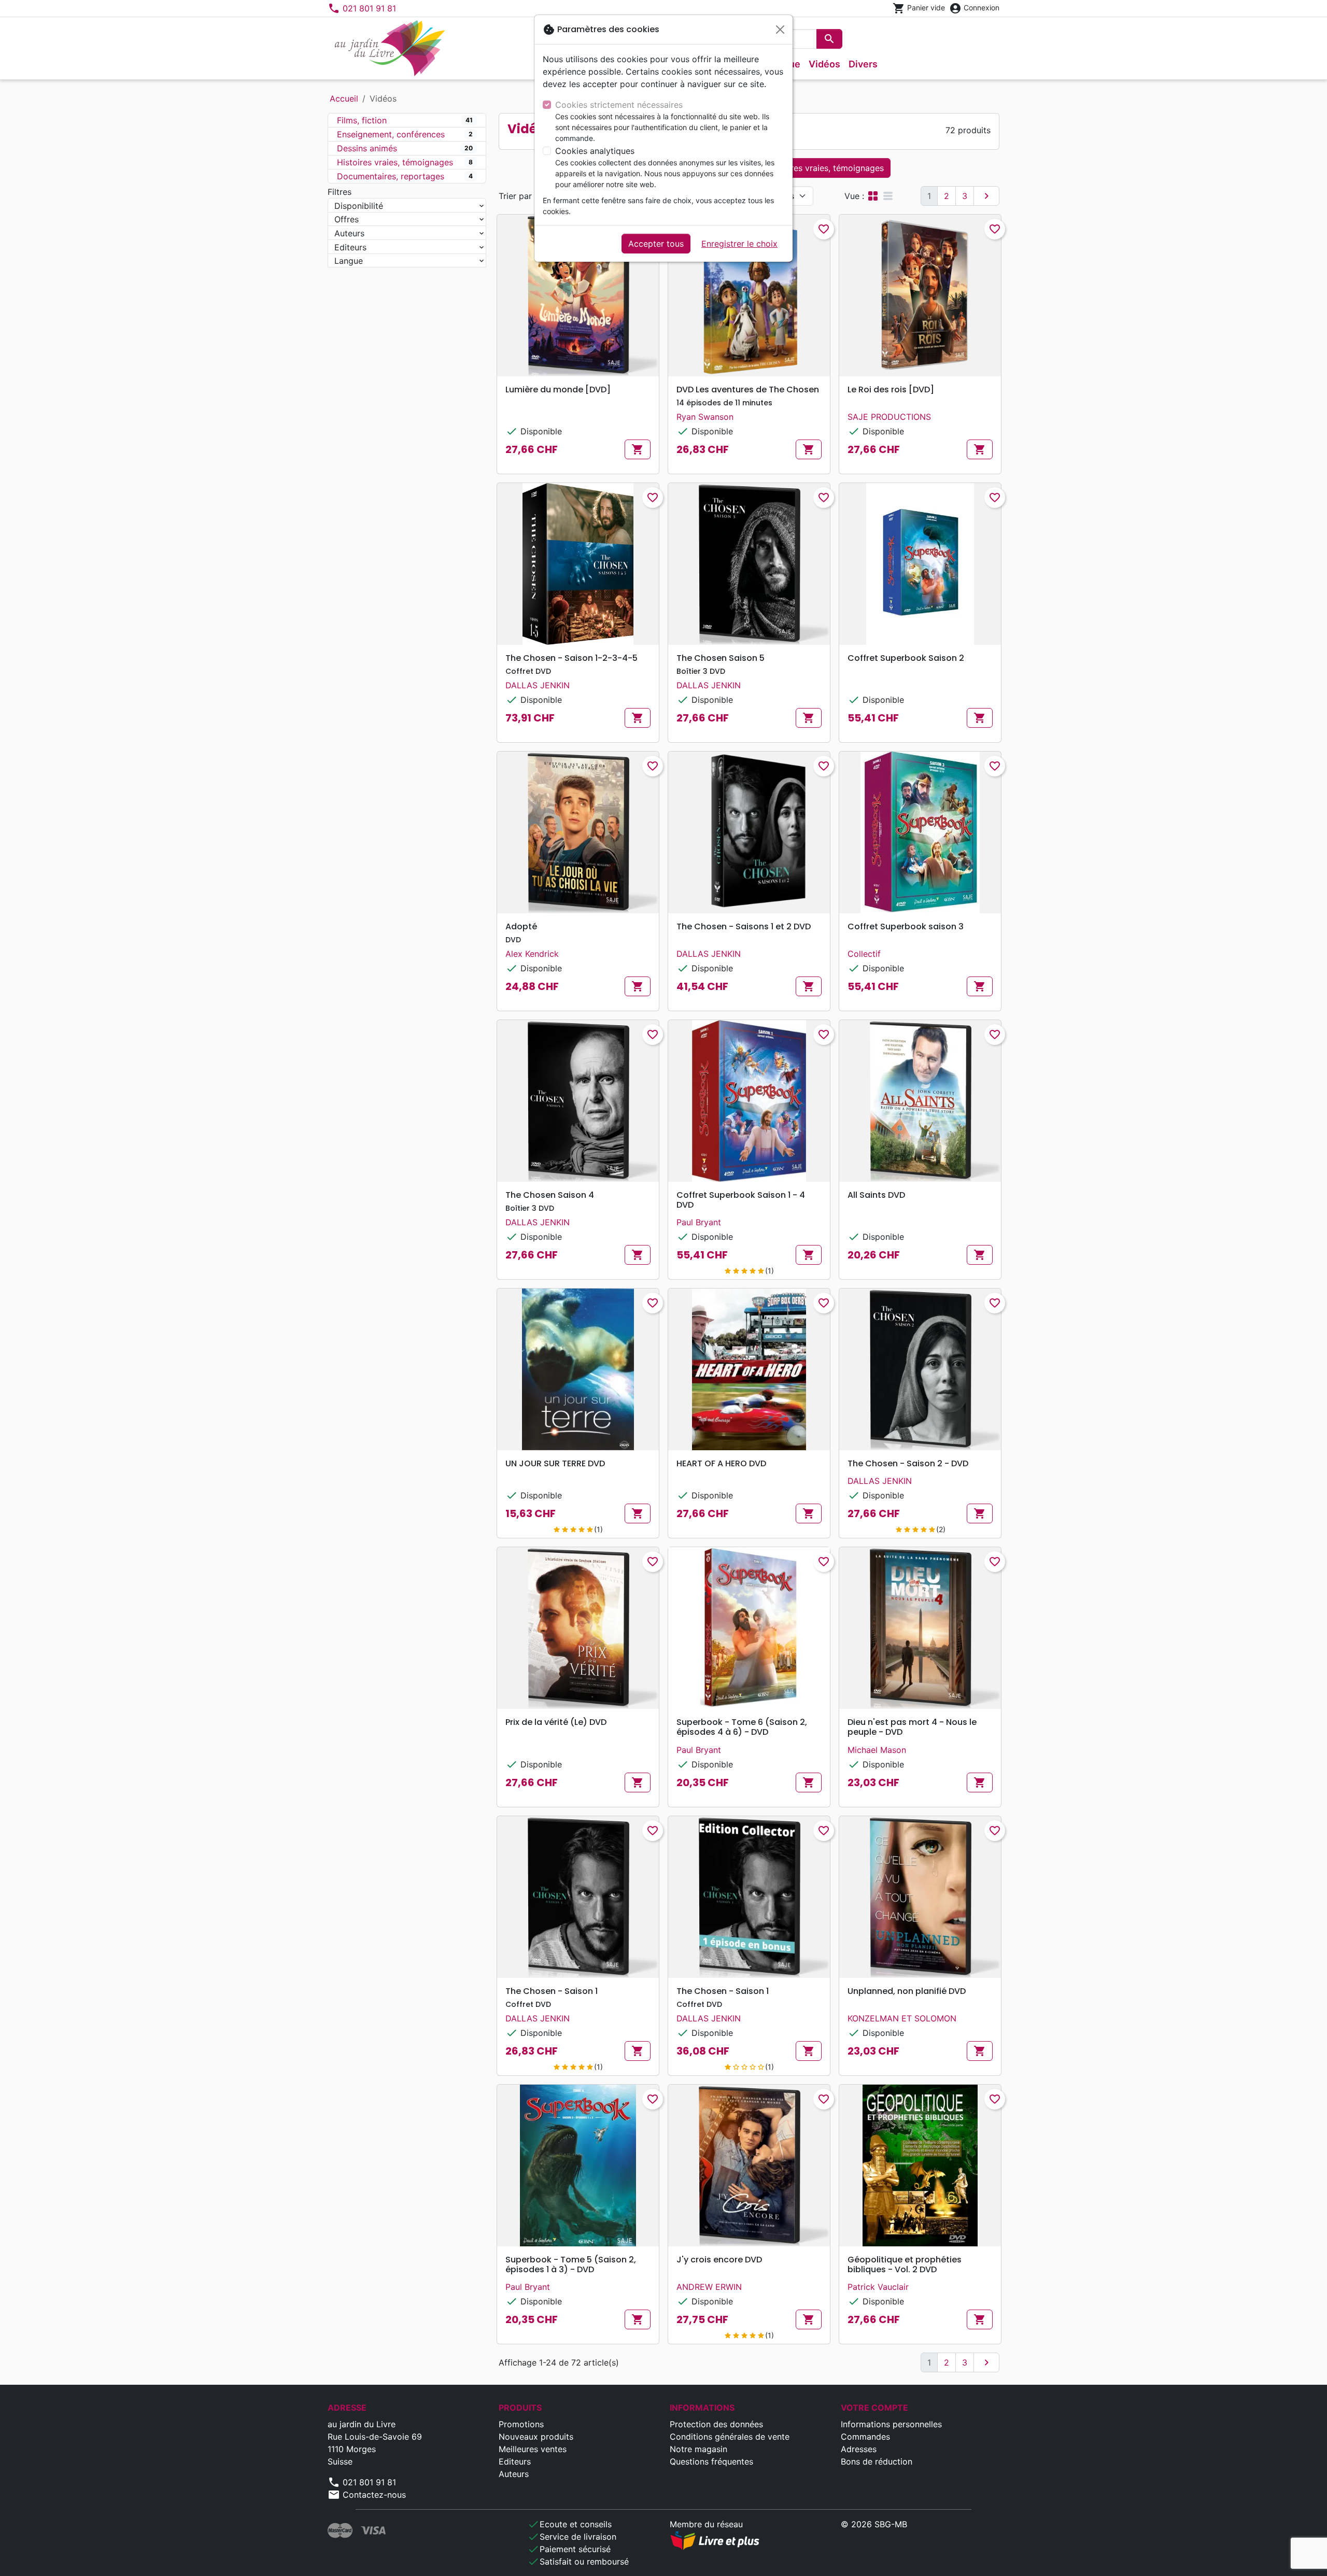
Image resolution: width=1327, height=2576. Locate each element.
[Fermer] (780, 30)
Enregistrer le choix (739, 244)
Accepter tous (656, 244)
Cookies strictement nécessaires (619, 105)
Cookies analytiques (595, 151)
